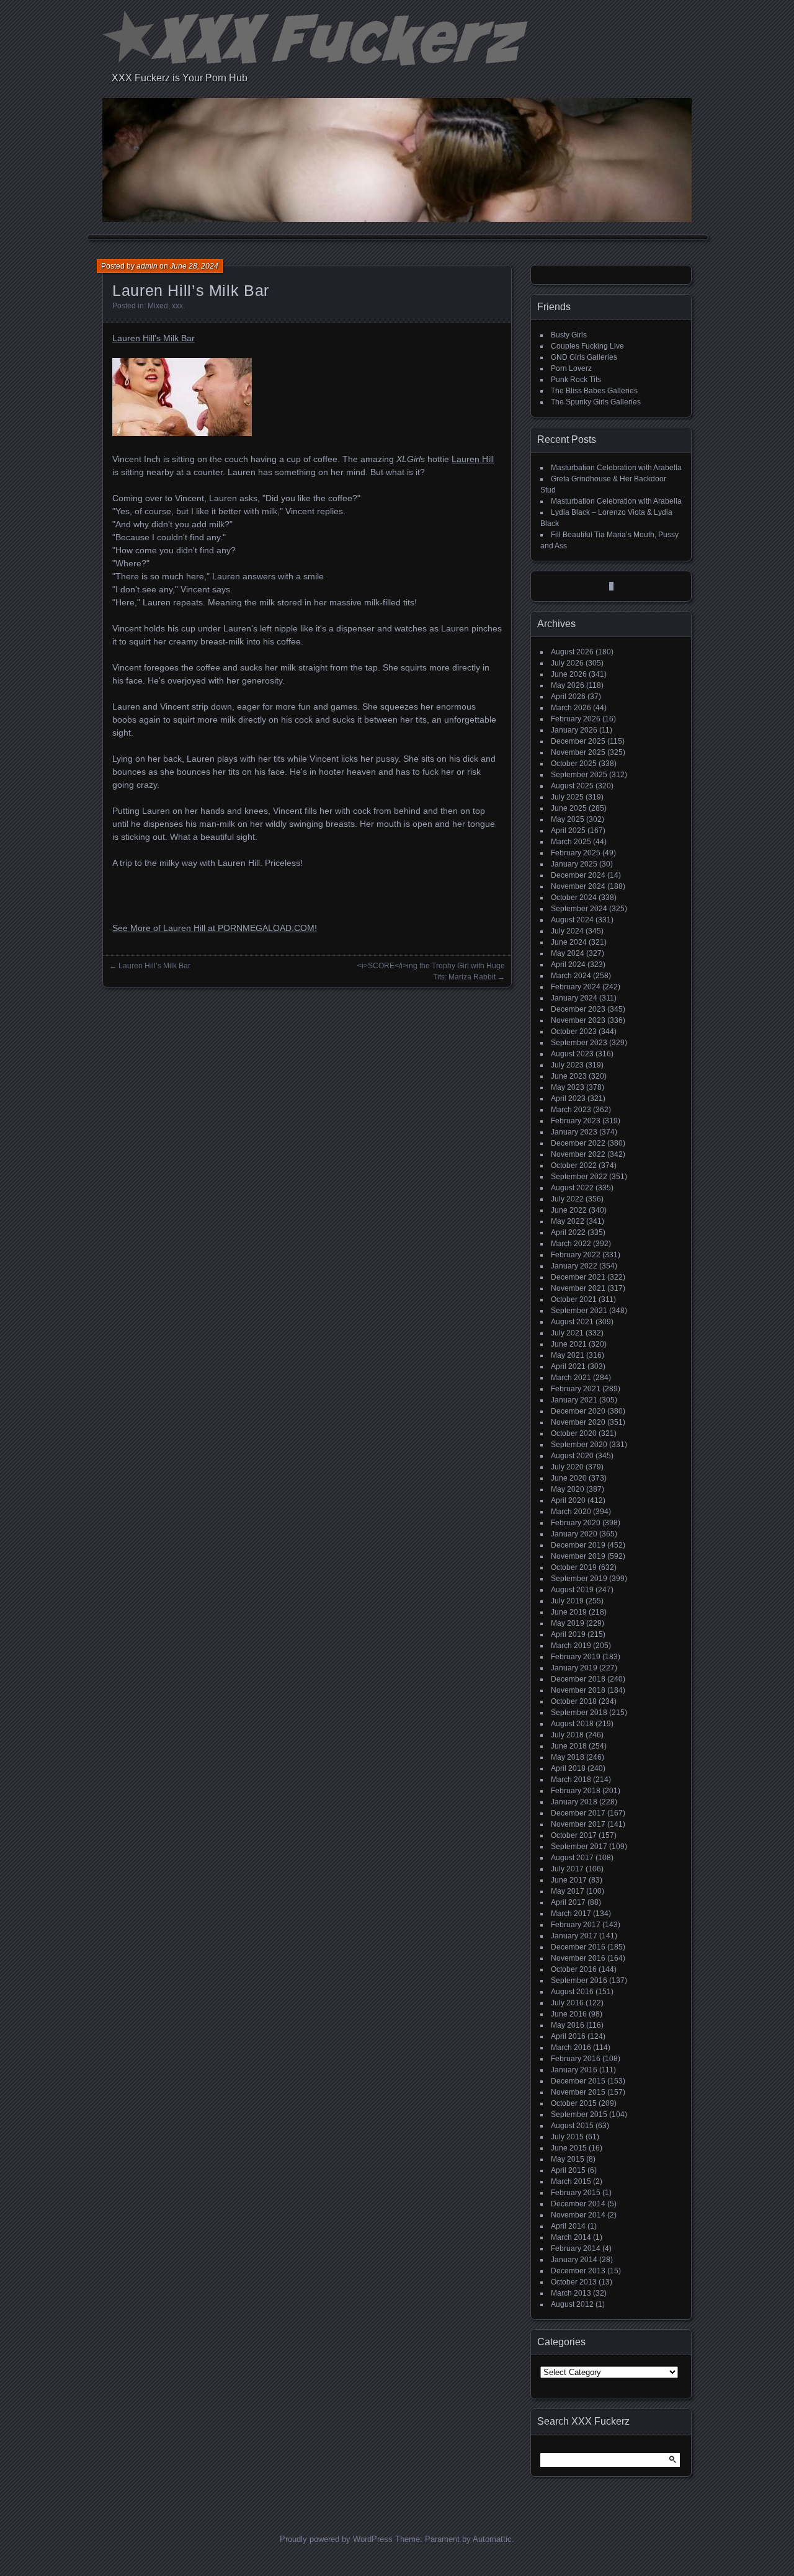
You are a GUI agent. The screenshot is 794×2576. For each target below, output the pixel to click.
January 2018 (574, 1802)
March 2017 (571, 1914)
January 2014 (574, 2260)
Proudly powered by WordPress (336, 2539)
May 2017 (568, 1891)
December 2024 (578, 875)
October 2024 (574, 898)
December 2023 (578, 1009)
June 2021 (569, 1344)
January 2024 (574, 998)
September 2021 (579, 1311)
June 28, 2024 (194, 266)
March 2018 (571, 1780)
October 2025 (574, 764)
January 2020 (574, 1534)
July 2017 (567, 1869)
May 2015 (568, 2159)
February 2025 (576, 853)
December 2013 (578, 2271)
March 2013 (571, 2293)
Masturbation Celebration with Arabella (616, 468)
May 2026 (568, 685)
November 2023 (578, 1020)
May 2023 (568, 1087)
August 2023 (572, 1054)
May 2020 (568, 1489)
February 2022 (576, 1255)
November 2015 (578, 2092)
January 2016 (574, 2070)
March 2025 (571, 842)
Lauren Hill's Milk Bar (154, 338)
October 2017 (574, 1835)
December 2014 (578, 2204)
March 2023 (571, 1110)
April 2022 (568, 1232)
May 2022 (568, 1221)
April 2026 (568, 697)
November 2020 (578, 1422)
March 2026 (571, 708)
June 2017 (569, 1880)
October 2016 (574, 1969)
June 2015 (569, 2148)
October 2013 (574, 2282)
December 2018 (578, 1679)
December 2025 (578, 741)
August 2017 (572, 1858)
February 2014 (576, 2248)
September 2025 (579, 775)
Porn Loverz (571, 368)
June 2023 (569, 1076)
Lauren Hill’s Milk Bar (154, 966)
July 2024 (567, 931)
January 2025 (574, 864)
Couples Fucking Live (587, 346)
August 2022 (572, 1188)
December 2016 (578, 1947)
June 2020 (569, 1478)
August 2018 (572, 1724)
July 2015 (567, 2137)
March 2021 (571, 1378)
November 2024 (578, 886)
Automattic (492, 2539)
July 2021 (567, 1333)
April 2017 (568, 1902)
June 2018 (569, 1746)
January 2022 (574, 1266)
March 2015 (571, 2182)
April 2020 (568, 1500)
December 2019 (578, 1545)
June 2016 (569, 2014)
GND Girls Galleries (584, 357)
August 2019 (572, 1590)
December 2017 (578, 1813)
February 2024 (576, 987)
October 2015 (574, 2103)
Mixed (158, 306)
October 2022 (574, 1165)
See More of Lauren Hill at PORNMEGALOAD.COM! (215, 928)
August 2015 (572, 2126)
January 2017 (574, 1936)
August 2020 (572, 1456)
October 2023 (574, 1032)
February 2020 (576, 1523)
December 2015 (578, 2081)
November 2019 (578, 1556)
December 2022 (578, 1143)
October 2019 (574, 1567)
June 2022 (569, 1210)
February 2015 (576, 2193)
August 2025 (572, 786)
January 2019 (574, 1668)
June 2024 (569, 942)
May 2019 (568, 1623)
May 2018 (568, 1757)
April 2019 (568, 1634)
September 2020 (579, 1445)
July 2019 (567, 1601)
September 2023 (579, 1043)
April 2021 (568, 1366)
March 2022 (571, 1244)
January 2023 (574, 1132)
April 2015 (568, 2170)
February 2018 (576, 1791)
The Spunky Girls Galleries (596, 402)
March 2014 (571, 2237)
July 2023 (567, 1065)
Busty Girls (569, 335)
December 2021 (578, 1277)
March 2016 (571, 2048)
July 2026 (567, 663)
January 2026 (574, 730)
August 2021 (572, 1322)
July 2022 (567, 1199)
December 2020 (578, 1411)
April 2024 (568, 965)
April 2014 (568, 2226)
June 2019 (569, 1612)
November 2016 (578, 1958)
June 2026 (569, 674)
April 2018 (568, 1768)
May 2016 (568, 2025)
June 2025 (569, 808)
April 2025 (568, 831)
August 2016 (572, 1992)
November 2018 (578, 1690)
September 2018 (579, 1713)
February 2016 (576, 2059)
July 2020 (567, 1467)
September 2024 (579, 909)
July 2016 (567, 2003)
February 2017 (576, 1925)
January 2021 (574, 1400)
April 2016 (568, 2036)
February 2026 (576, 719)
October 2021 (574, 1299)
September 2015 (579, 2115)
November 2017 (578, 1824)
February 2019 (576, 1657)
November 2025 (578, 752)
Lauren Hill (473, 459)
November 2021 (578, 1288)
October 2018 (574, 1701)
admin (147, 266)
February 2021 (576, 1389)
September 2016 (579, 1981)
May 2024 (568, 953)
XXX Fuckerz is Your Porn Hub (180, 78)
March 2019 (571, 1646)
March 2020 (571, 1512)
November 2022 (578, 1154)
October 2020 (574, 1433)
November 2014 (578, 2215)
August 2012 (572, 2304)
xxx (177, 306)
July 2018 (567, 1735)
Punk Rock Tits (576, 380)
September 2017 (579, 1847)
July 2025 (567, 797)
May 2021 (568, 1355)
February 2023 (576, 1121)
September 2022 (579, 1177)
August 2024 (572, 920)
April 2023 (568, 1099)
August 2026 (572, 652)
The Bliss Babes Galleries (594, 391)
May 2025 (568, 819)
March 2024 (571, 976)
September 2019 (579, 1579)
